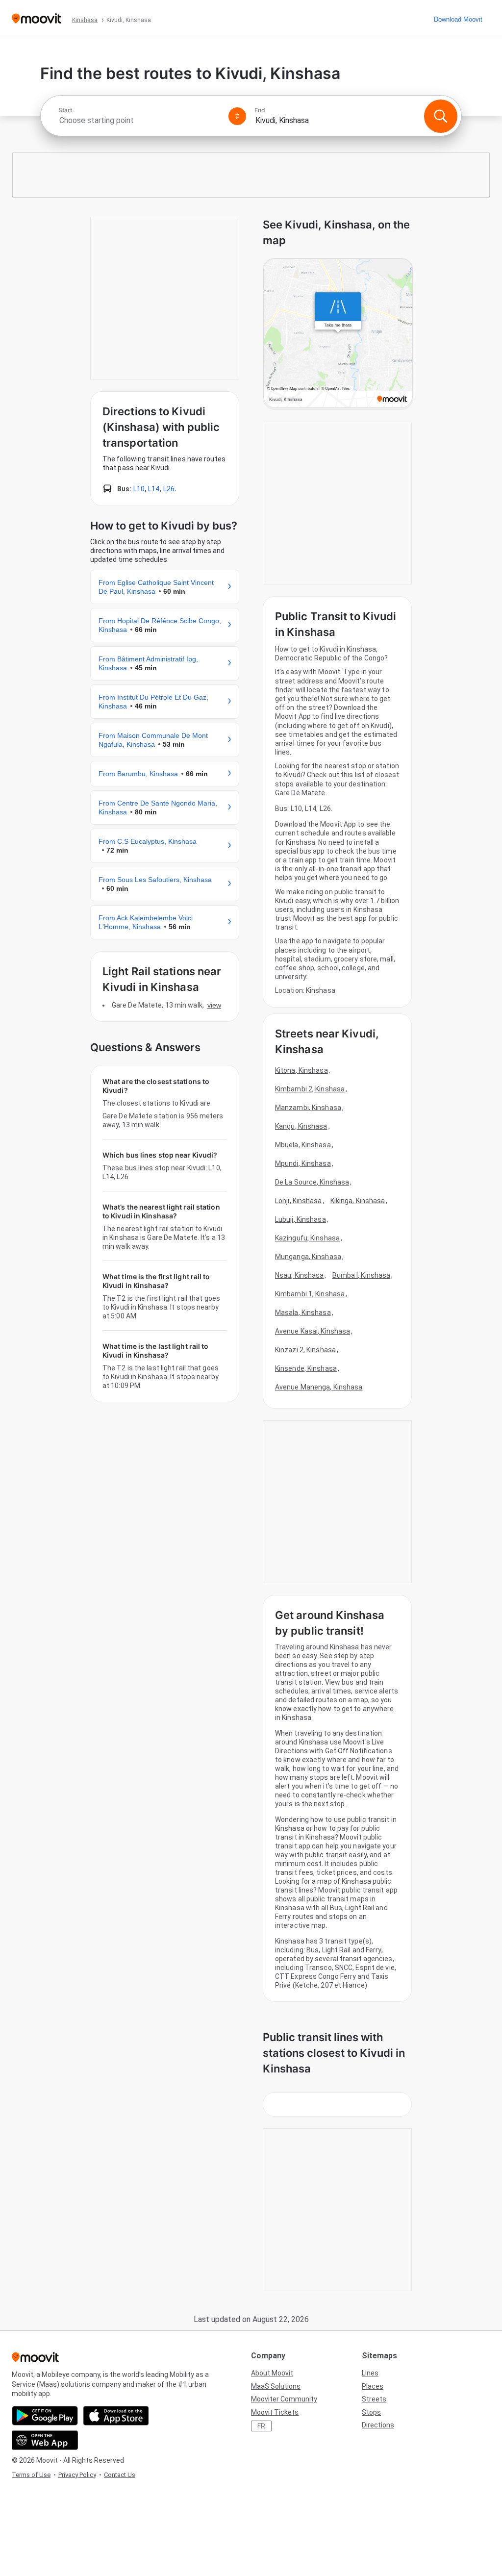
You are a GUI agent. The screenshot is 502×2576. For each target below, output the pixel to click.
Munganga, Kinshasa (308, 1257)
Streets (374, 2399)
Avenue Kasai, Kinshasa (313, 1331)
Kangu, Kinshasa (301, 1126)
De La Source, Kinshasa (312, 1182)
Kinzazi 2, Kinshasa (305, 1350)
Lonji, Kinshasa (299, 1201)
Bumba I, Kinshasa (362, 1275)
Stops (371, 2412)
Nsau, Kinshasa (299, 1275)
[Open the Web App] (45, 2440)
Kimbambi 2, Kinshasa (310, 1089)
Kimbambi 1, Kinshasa (310, 1294)
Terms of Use (31, 2475)
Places (373, 2386)
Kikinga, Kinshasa (358, 1201)
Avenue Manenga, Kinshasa (319, 1387)
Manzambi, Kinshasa (308, 1108)
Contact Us (120, 2475)
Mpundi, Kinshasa (303, 1163)
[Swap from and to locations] (237, 116)
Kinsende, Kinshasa (306, 1368)
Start (65, 110)
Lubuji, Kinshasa (301, 1219)
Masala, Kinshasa (303, 1313)
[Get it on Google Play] (45, 2416)
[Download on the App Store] (116, 2416)
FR (261, 2426)
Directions (378, 2425)
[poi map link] (338, 334)
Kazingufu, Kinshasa (307, 1238)
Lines (370, 2373)
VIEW (214, 1005)
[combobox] (139, 120)
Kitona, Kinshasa (301, 1070)
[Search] (441, 116)
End (260, 110)
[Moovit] (37, 19)
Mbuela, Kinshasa (303, 1145)
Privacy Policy (77, 2475)
